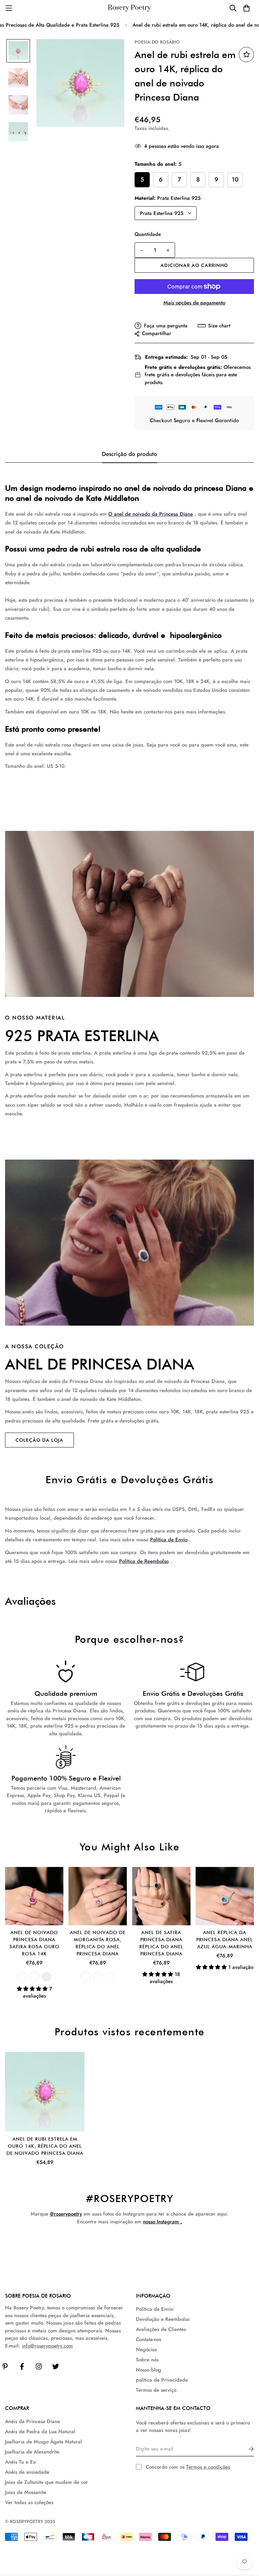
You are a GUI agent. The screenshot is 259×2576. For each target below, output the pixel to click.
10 (235, 180)
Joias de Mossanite (26, 2492)
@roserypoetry (66, 2214)
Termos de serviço (156, 2390)
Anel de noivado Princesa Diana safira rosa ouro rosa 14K (34, 1943)
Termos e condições (208, 2467)
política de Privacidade (162, 2380)
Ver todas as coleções (29, 2502)
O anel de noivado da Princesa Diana (151, 514)
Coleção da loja (39, 1440)
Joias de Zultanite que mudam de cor (47, 2482)
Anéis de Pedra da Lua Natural (40, 2432)
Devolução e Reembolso (163, 2319)
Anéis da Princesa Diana (33, 2421)
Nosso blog (149, 2370)
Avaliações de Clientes (161, 2329)
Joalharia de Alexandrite (32, 2452)
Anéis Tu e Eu (20, 2462)
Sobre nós (147, 2360)
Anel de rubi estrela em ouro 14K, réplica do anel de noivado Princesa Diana (45, 2146)
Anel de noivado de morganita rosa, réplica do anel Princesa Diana (98, 1943)
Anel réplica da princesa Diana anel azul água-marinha (225, 1940)
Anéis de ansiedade (27, 2472)
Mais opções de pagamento (194, 303)
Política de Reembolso (144, 1561)
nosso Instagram (161, 2222)
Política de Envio (169, 1540)
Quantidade (148, 234)
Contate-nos (149, 2339)
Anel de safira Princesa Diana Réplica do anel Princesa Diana (161, 1943)
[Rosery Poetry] (129, 8)
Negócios (146, 2350)
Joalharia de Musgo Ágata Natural (44, 2442)
